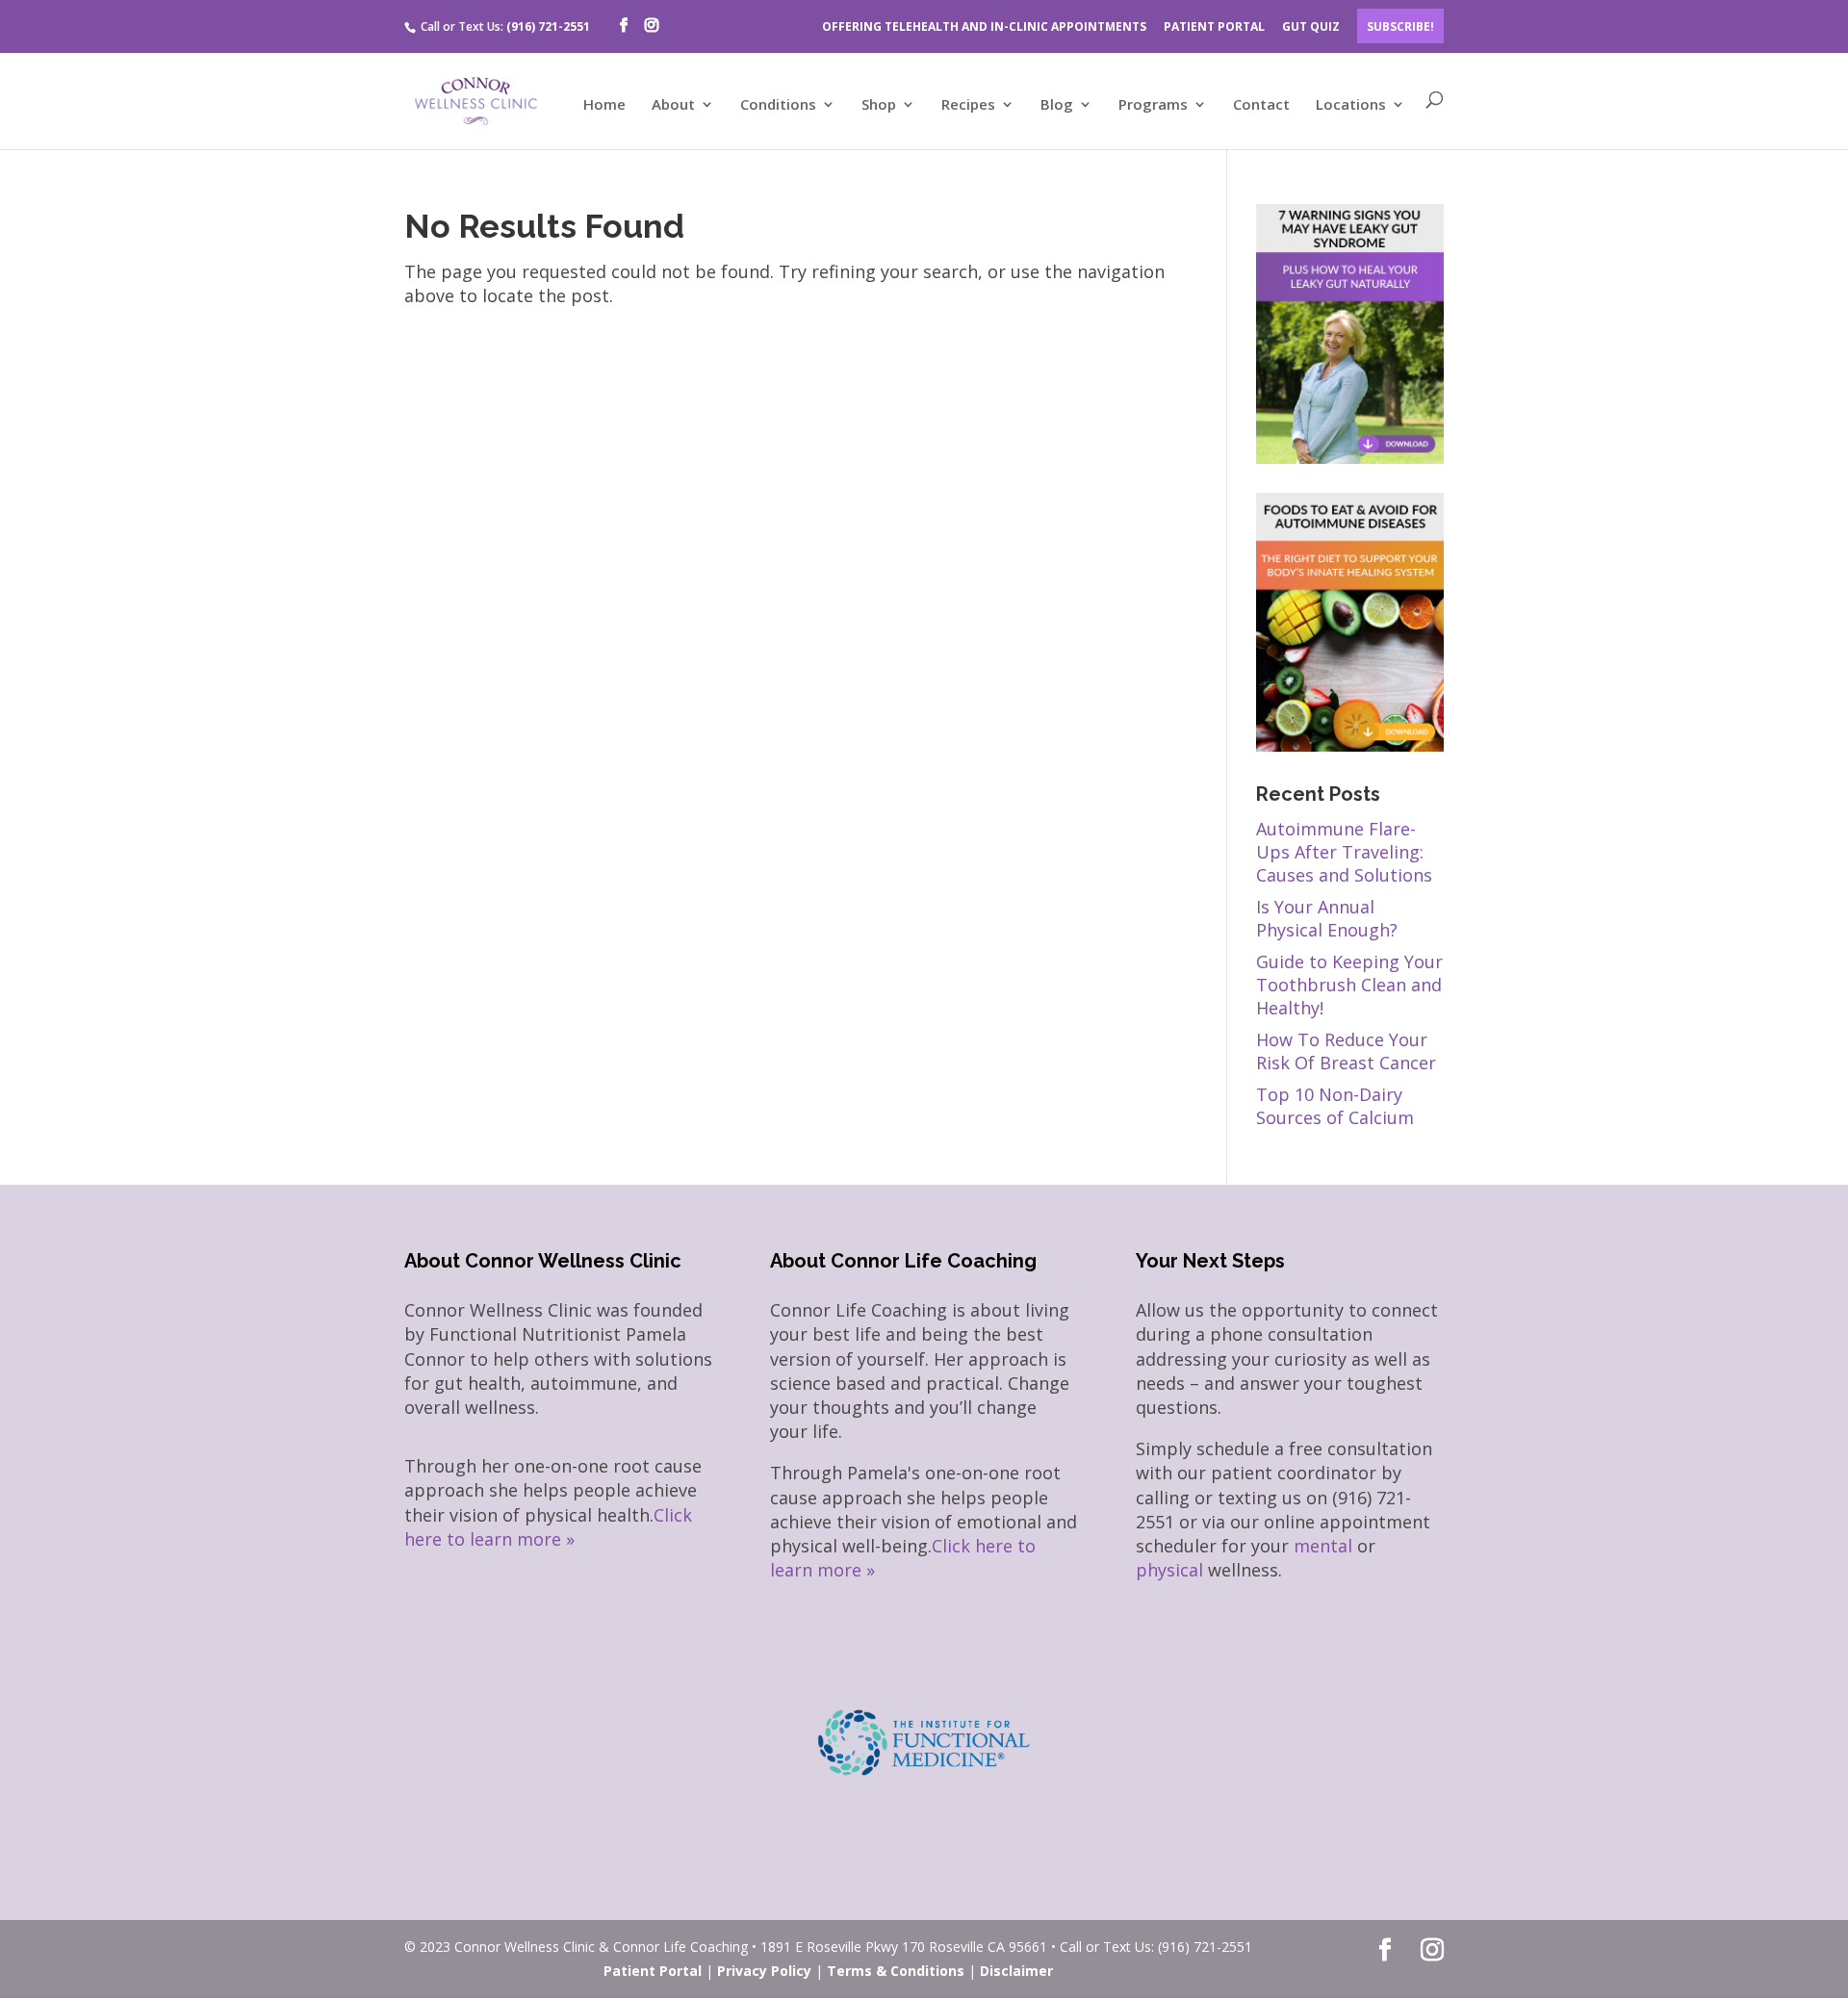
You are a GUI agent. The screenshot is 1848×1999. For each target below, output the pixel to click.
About (673, 105)
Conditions (778, 105)
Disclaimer (1016, 1971)
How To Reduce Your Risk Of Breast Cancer (1346, 1051)
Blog (1057, 105)
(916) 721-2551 (548, 26)
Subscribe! (1400, 26)
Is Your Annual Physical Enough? (1327, 918)
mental (1323, 1546)
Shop (879, 105)
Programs (1153, 105)
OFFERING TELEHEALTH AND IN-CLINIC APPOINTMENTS (984, 26)
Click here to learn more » (548, 1527)
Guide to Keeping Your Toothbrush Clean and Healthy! (1349, 985)
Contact (1261, 105)
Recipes (968, 105)
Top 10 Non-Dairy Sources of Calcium (1335, 1106)
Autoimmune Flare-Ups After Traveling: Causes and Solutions (1344, 852)
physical (1169, 1570)
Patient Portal (653, 1971)
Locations (1351, 105)
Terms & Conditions (896, 1971)
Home (604, 105)
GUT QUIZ (1311, 26)
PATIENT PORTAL (1214, 26)
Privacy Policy (764, 1971)
